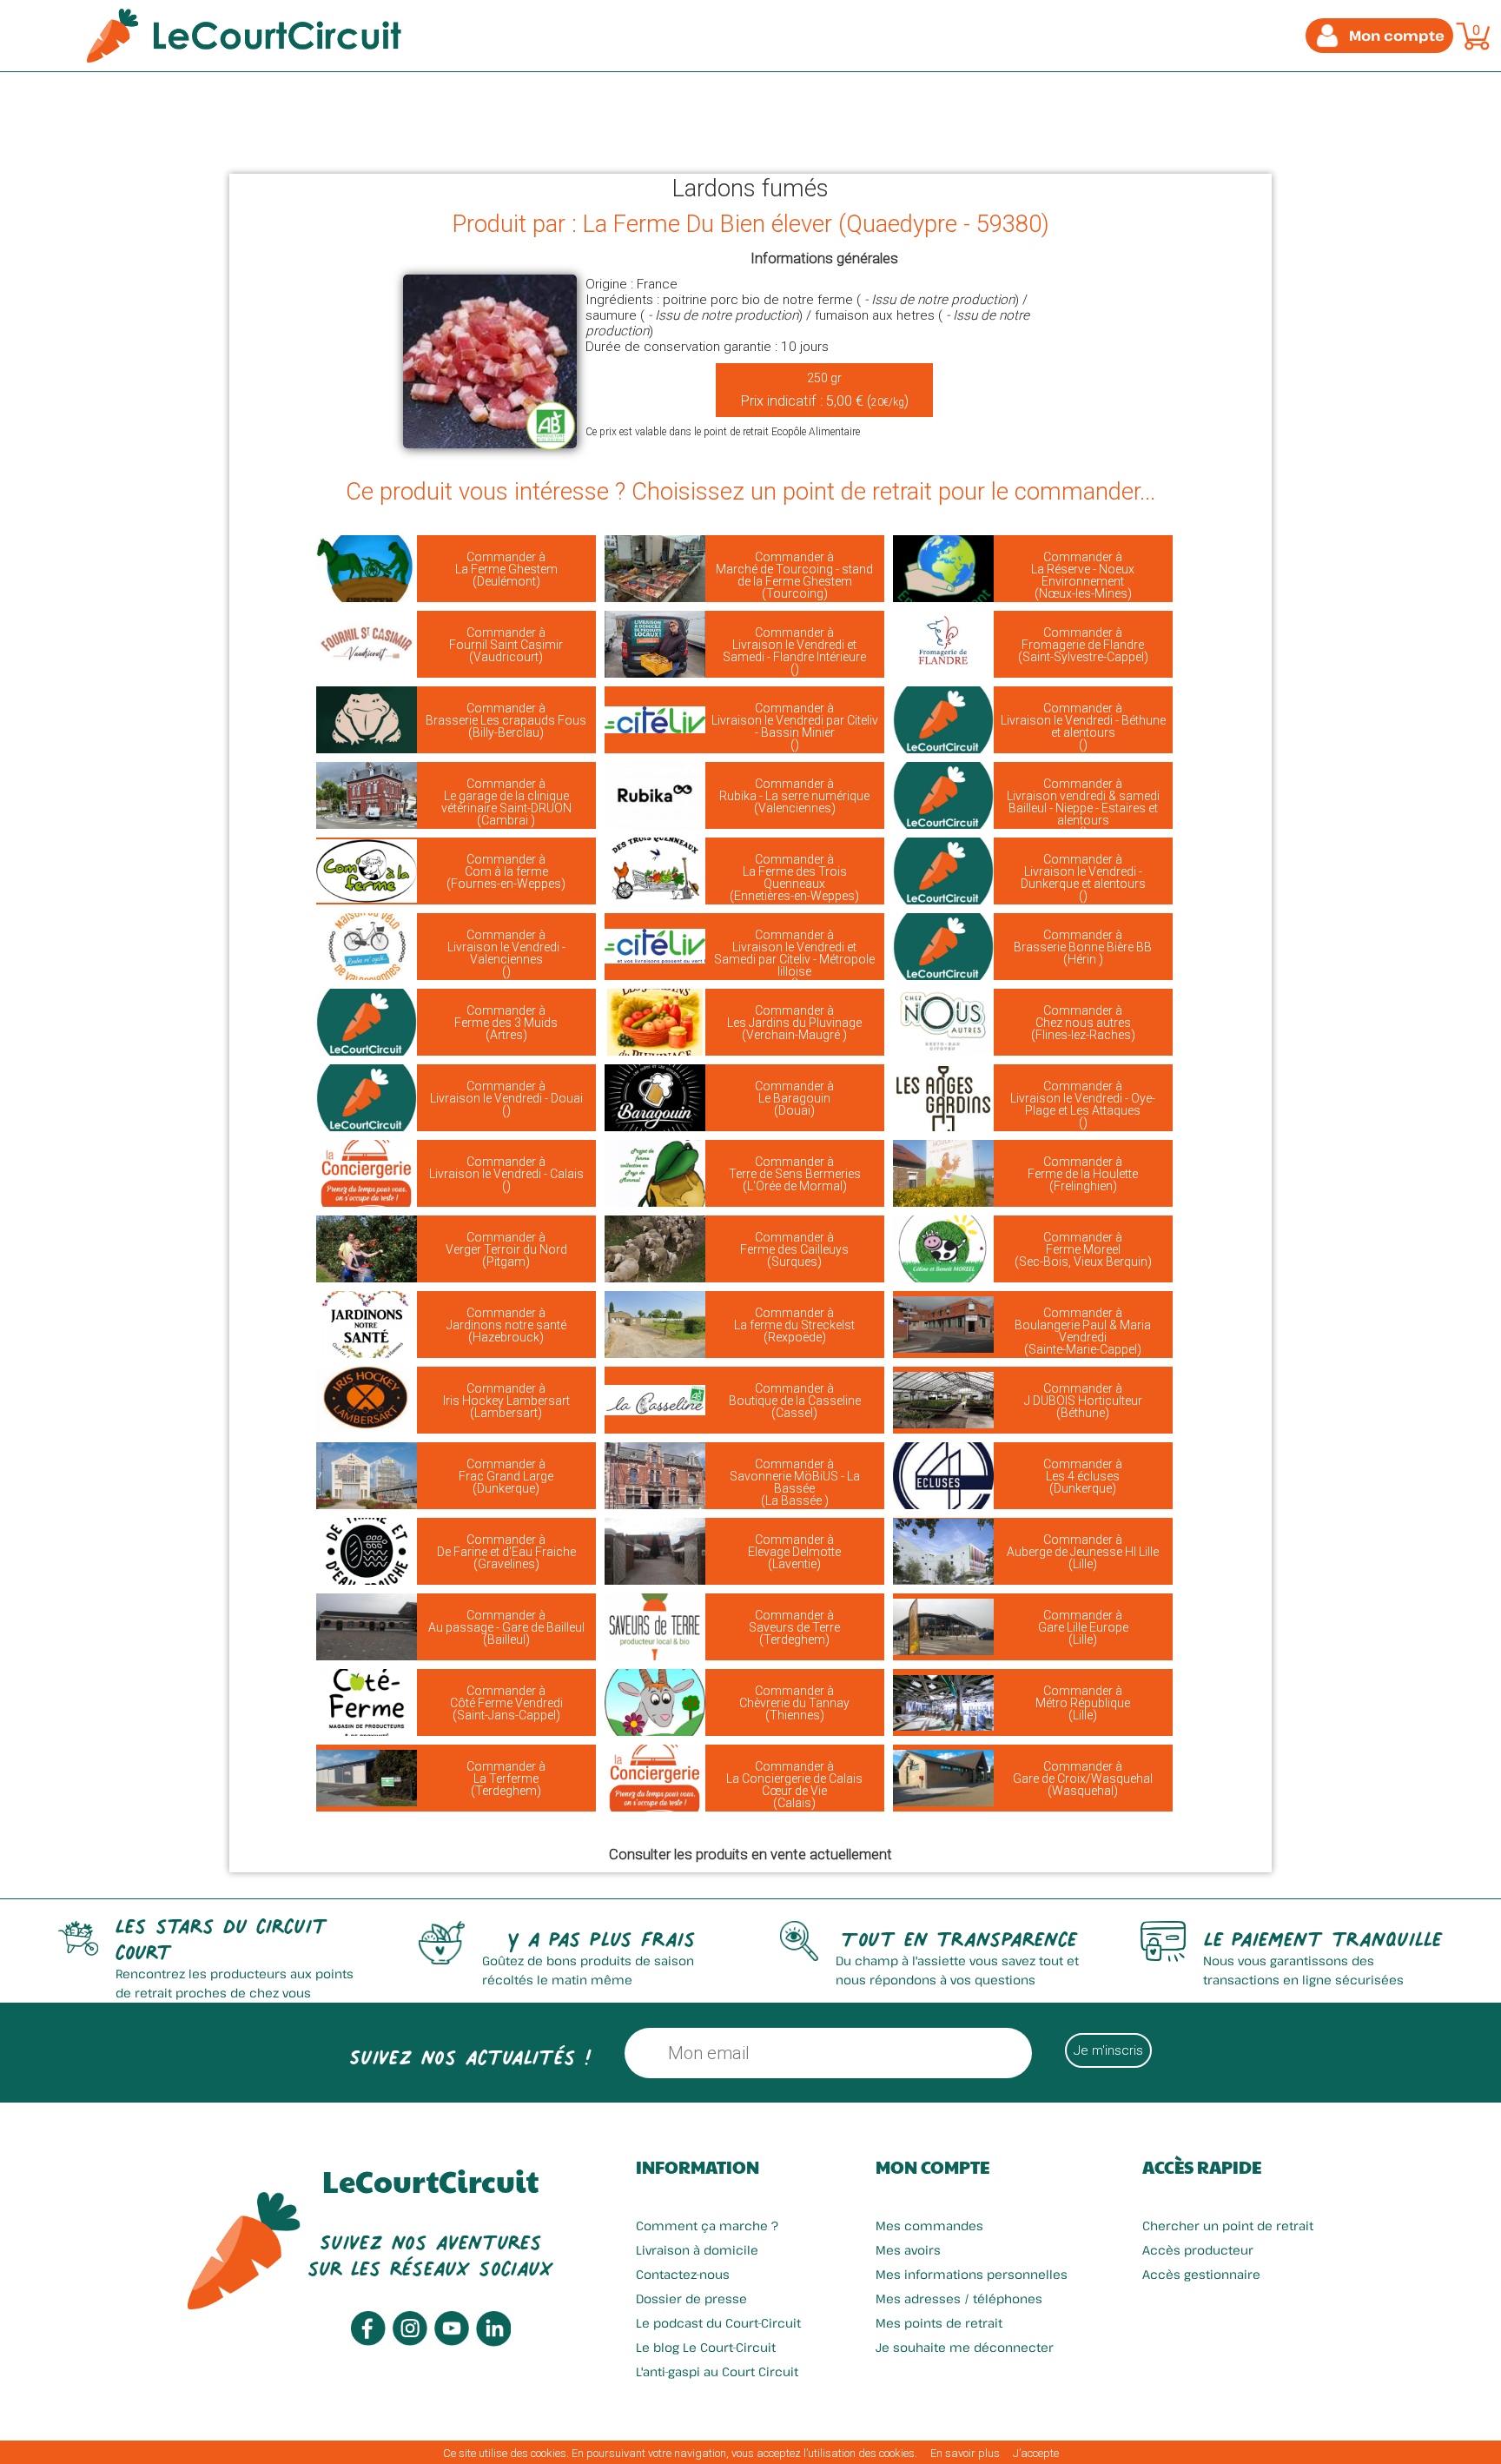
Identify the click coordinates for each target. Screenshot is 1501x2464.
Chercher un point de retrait (1228, 2226)
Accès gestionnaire (1201, 2274)
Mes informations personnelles (972, 2274)
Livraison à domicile (697, 2250)
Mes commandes (929, 2226)
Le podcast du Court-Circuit (718, 2323)
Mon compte (932, 2167)
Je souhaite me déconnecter (965, 2347)
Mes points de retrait (939, 2323)
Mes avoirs (908, 2250)
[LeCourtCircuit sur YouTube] (452, 2341)
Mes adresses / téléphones (959, 2298)
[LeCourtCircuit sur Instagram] (410, 2341)
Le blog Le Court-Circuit (706, 2347)
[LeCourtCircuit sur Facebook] (368, 2341)
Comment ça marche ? (707, 2226)
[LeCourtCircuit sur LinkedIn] (493, 2342)
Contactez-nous (683, 2274)
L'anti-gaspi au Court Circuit (717, 2371)
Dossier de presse (691, 2298)
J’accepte (1036, 2453)
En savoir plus (965, 2453)
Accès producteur (1198, 2250)
